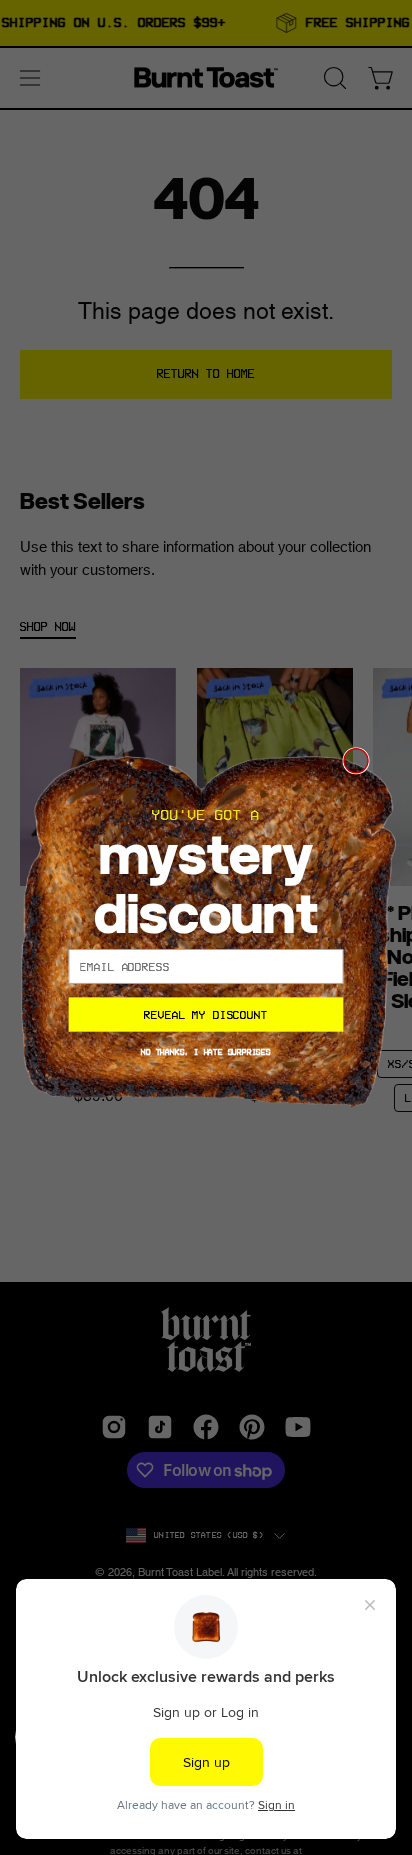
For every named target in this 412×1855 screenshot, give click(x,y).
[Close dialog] (356, 760)
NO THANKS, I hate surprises (206, 1051)
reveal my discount (206, 1013)
